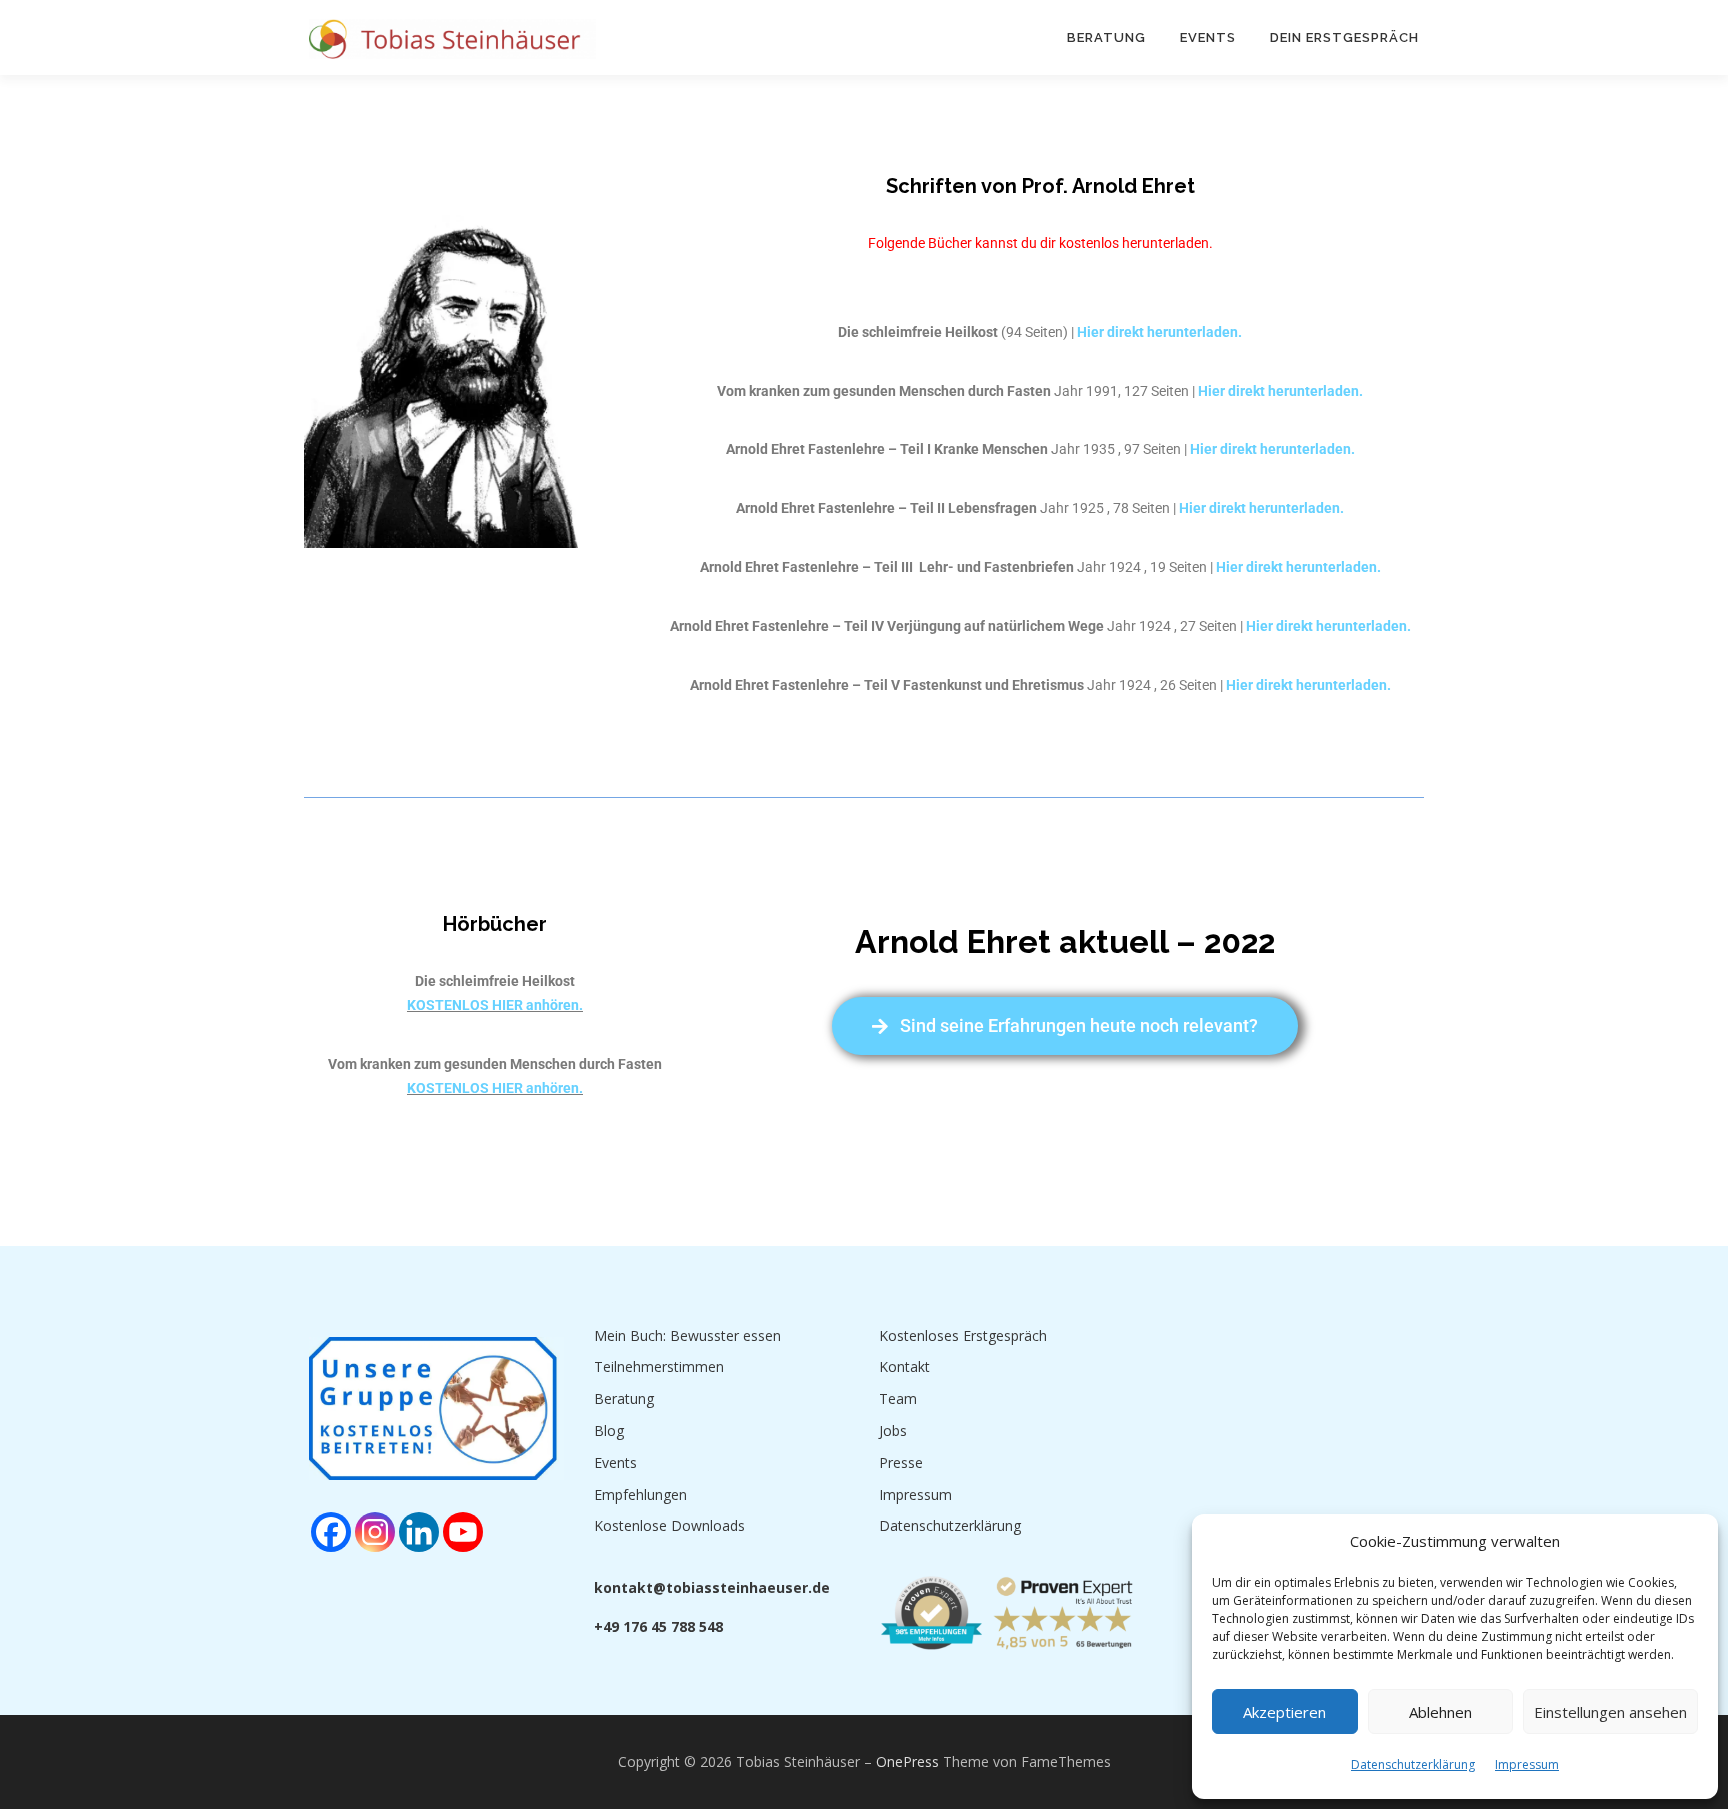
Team (898, 1398)
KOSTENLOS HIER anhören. (495, 1005)
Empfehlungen (640, 1494)
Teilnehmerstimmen (659, 1366)
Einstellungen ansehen (1610, 1712)
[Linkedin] (419, 1532)
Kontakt (904, 1366)
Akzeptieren (1284, 1712)
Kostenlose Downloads (669, 1525)
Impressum (1527, 1764)
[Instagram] (375, 1532)
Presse (901, 1462)
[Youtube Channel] (463, 1532)
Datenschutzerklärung (1413, 1764)
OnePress (907, 1761)
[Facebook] (331, 1532)
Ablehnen (1440, 1712)
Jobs (893, 1430)
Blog (609, 1430)
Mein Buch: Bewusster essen (687, 1335)
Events (1208, 37)
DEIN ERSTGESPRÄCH (1344, 37)
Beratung (1106, 37)
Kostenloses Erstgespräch (963, 1335)
